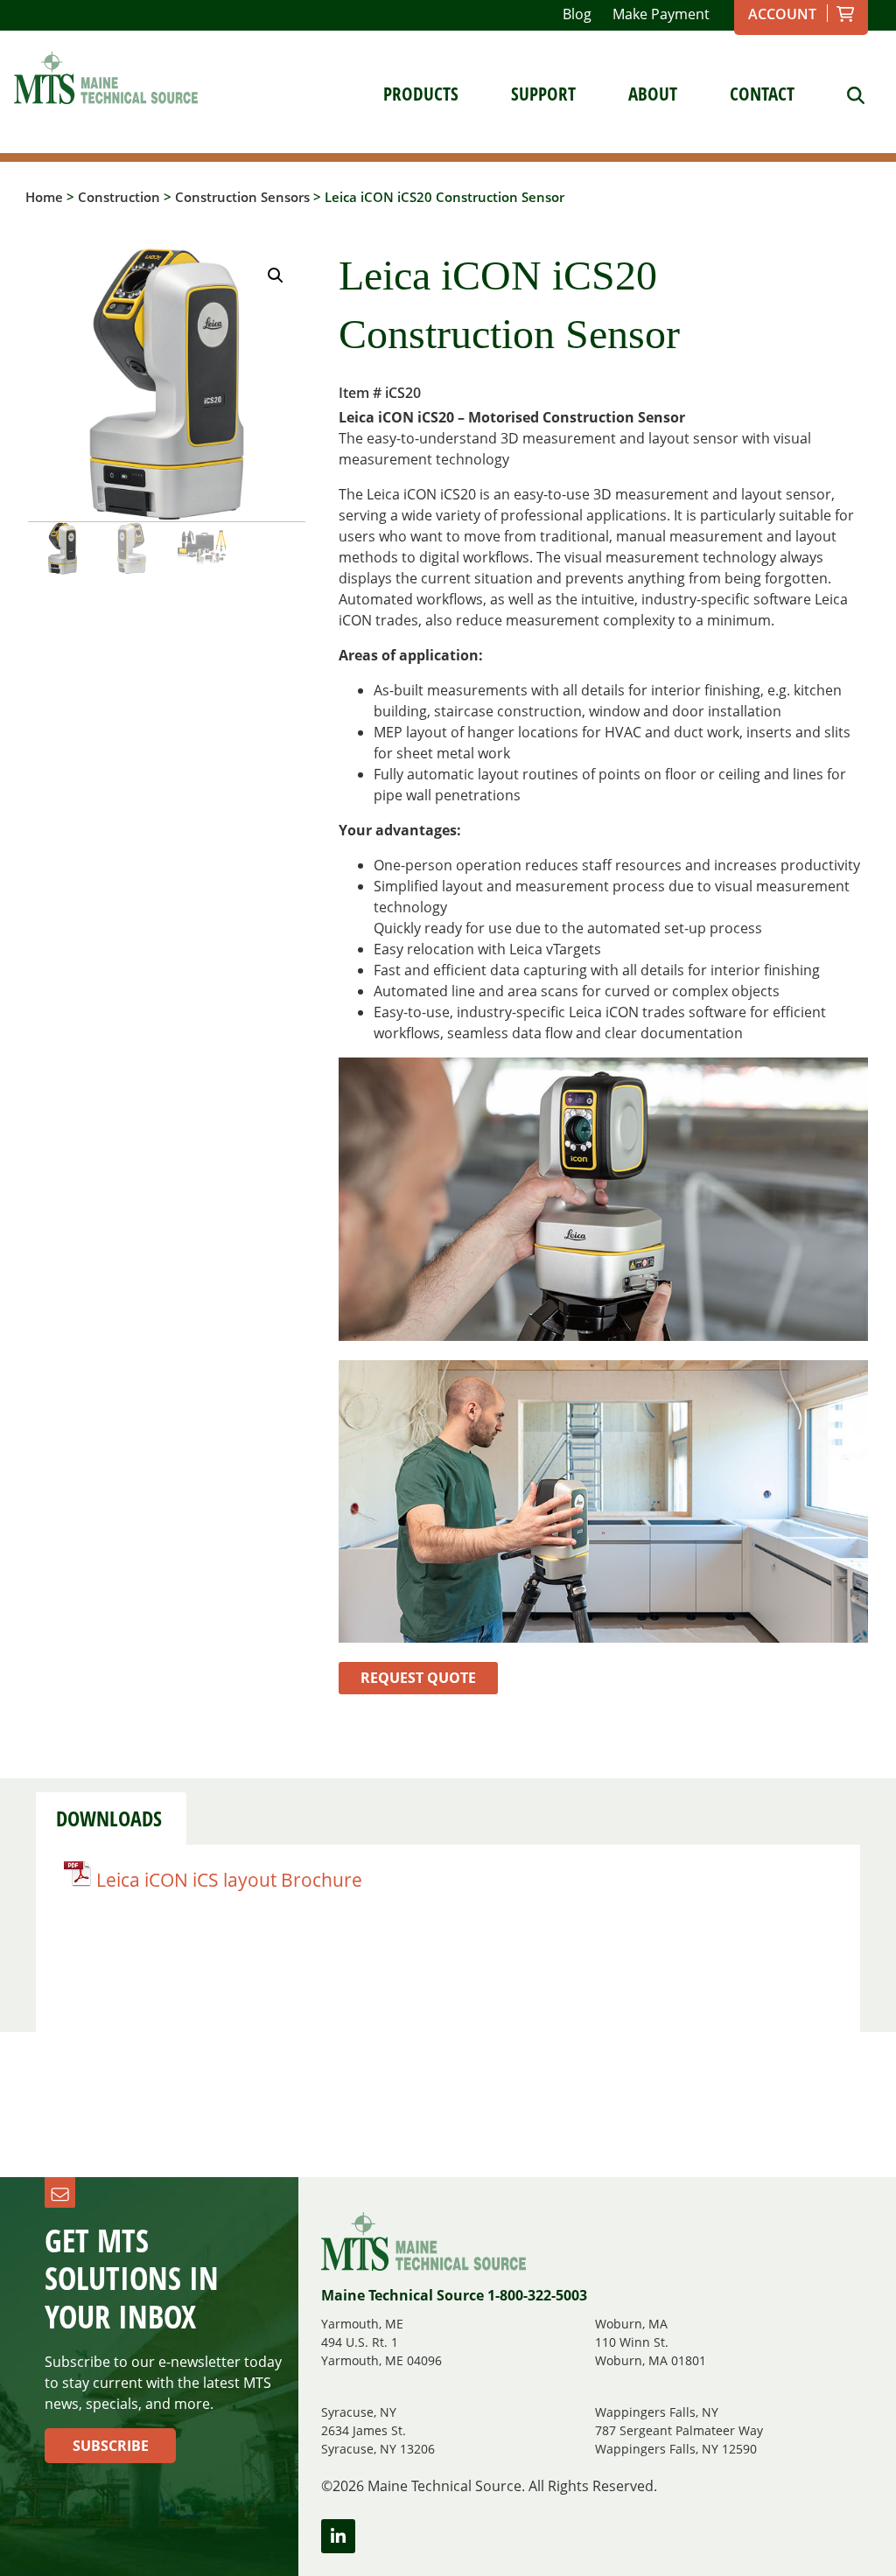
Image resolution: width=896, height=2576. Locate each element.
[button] (276, 276)
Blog (577, 14)
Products (421, 94)
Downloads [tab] (109, 1819)
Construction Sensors (242, 197)
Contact (762, 94)
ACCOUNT (782, 14)
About (653, 94)
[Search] (843, 94)
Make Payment (661, 14)
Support (543, 94)
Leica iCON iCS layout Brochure (229, 1880)
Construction (119, 197)
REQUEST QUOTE (418, 1678)
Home (44, 197)
